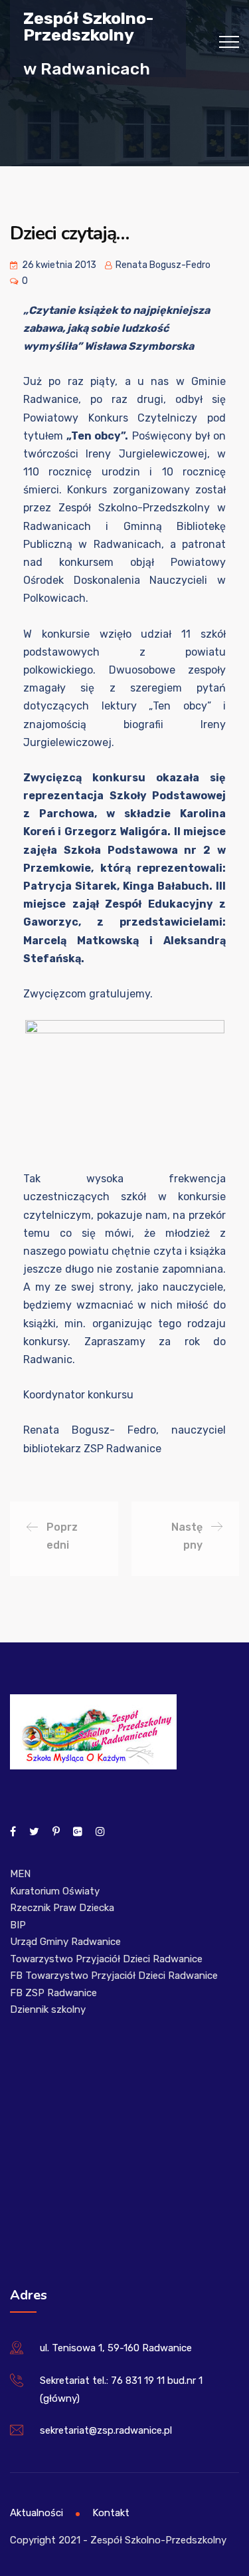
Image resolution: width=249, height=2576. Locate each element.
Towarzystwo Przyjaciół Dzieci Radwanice (106, 1959)
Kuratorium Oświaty (55, 1891)
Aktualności (37, 2513)
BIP (18, 1925)
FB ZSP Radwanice (53, 1993)
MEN (20, 1874)
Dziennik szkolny (48, 2009)
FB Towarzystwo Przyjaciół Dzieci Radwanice (114, 1976)
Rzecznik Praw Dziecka (62, 1908)
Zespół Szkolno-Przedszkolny (88, 26)
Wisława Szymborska (139, 346)
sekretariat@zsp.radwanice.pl (106, 2430)
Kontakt (111, 2513)
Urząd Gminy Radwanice (65, 1942)
